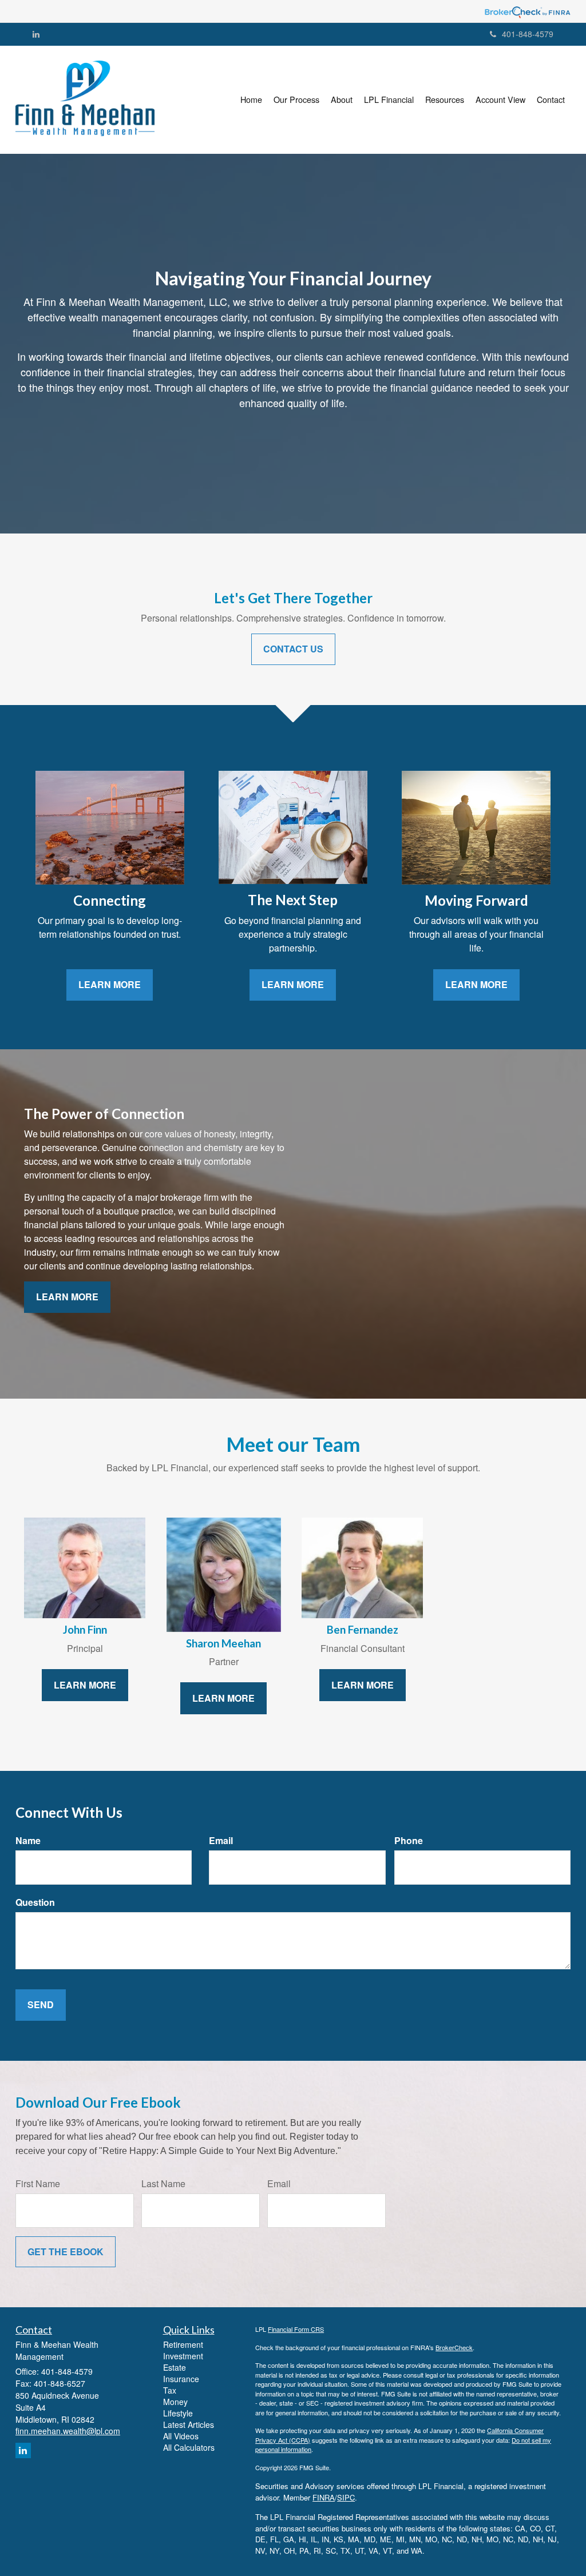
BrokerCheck (454, 2347)
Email (221, 1841)
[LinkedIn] (36, 34)
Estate (175, 2367)
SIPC (346, 2497)
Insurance (181, 2379)
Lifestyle (178, 2413)
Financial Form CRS (296, 2329)
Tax (170, 2390)
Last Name (163, 2184)
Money (175, 2402)
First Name (38, 2184)
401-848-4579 (528, 34)
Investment (183, 2356)
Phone (409, 1841)
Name (28, 1841)
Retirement (183, 2344)
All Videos (181, 2436)
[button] (296, 99)
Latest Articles (189, 2424)
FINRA (324, 2497)
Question (35, 1902)
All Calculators (189, 2447)
